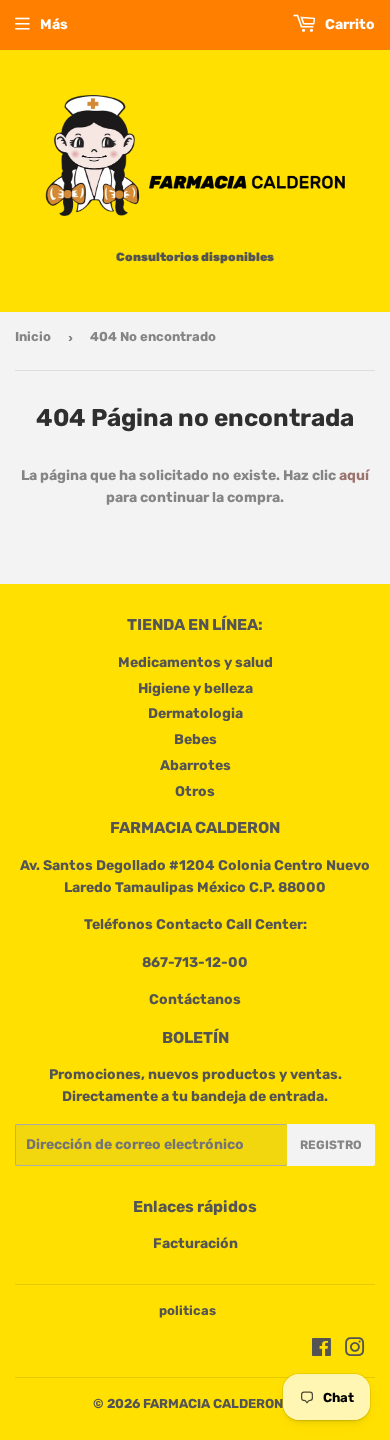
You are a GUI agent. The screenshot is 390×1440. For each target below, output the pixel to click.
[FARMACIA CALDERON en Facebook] (321, 1350)
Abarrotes (195, 765)
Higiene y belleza (195, 688)
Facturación (195, 1243)
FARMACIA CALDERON (213, 1403)
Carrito (348, 24)
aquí (354, 475)
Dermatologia (195, 713)
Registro (331, 1145)
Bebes (195, 739)
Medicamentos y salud (195, 662)
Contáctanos (195, 999)
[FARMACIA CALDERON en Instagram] (355, 1350)
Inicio (33, 336)
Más (54, 24)
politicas (187, 1310)
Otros (195, 791)
